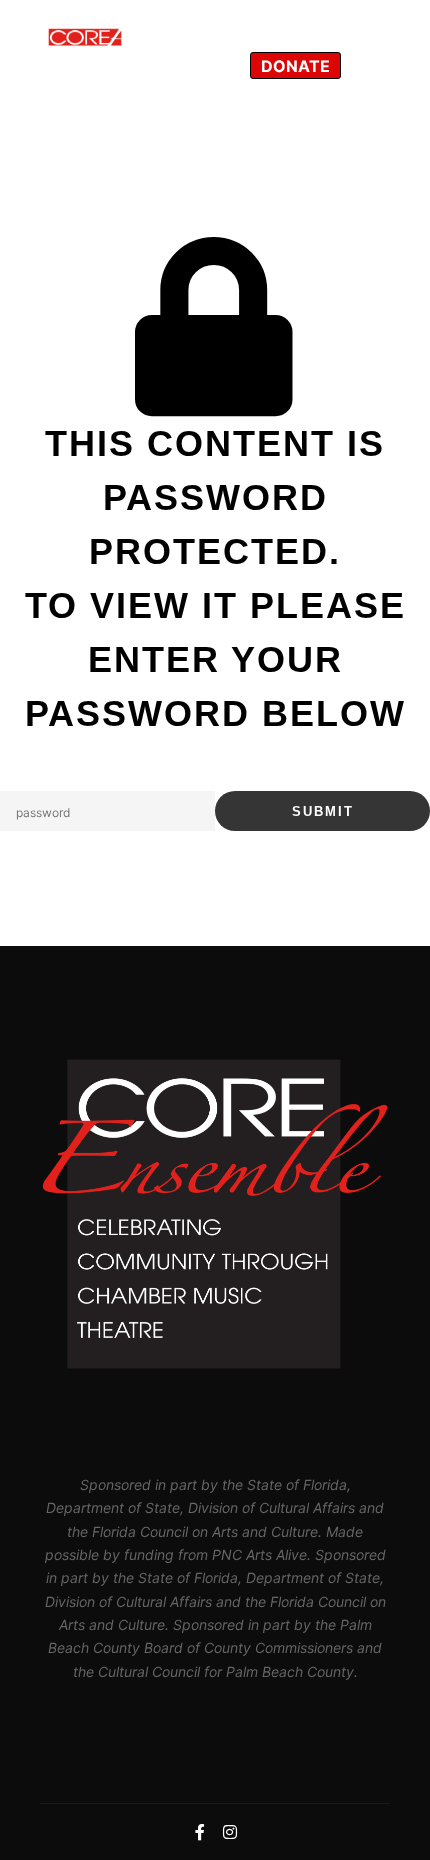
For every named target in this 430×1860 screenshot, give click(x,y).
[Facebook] (372, 22)
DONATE (295, 66)
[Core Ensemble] (140, 43)
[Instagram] (372, 65)
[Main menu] (291, 22)
